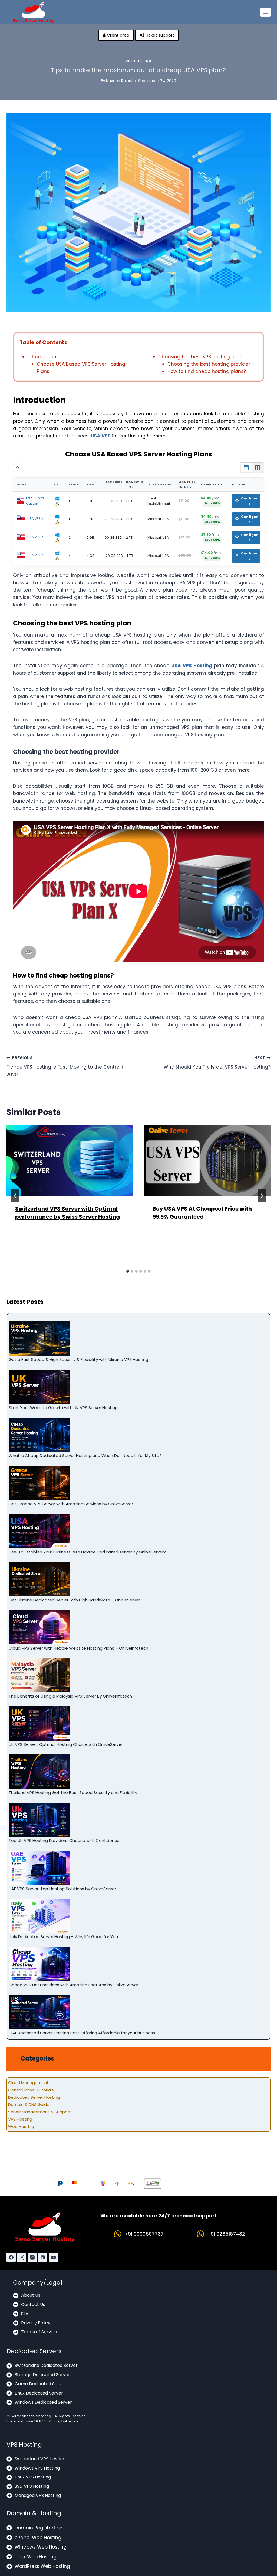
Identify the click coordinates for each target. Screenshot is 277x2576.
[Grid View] (258, 468)
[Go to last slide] (15, 1196)
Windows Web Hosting (41, 2547)
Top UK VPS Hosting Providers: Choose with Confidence (64, 1840)
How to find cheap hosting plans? (207, 371)
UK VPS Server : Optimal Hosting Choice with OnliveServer (66, 1744)
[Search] (18, 468)
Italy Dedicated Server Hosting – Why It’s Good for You (63, 1937)
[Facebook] (11, 2257)
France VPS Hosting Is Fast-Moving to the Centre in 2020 (66, 1067)
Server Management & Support (39, 2112)
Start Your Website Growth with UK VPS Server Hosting (63, 1408)
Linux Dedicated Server (39, 2393)
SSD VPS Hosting (32, 2486)
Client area (118, 35)
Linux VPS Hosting (33, 2477)
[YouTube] (53, 2257)
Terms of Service (39, 2332)
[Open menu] (266, 12)
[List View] (246, 468)
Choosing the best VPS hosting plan (200, 357)
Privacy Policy (36, 2323)
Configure (249, 501)
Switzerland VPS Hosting (40, 2459)
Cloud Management (28, 2083)
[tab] (128, 1271)
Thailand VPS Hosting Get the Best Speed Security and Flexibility (73, 1793)
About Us (31, 2295)
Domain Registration (39, 2528)
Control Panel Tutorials (31, 2090)
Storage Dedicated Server (42, 2375)
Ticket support (159, 35)
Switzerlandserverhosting (30, 2416)
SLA (25, 2314)
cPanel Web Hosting (38, 2538)
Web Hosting (21, 2126)
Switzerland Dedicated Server (46, 2365)
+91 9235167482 (226, 2234)
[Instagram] (32, 2257)
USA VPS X (35, 519)
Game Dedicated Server (40, 2384)
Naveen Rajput (119, 81)
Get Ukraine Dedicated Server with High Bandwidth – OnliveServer (74, 1600)
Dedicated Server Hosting (34, 2097)
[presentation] (70, 1160)
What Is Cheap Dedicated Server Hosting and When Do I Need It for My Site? (85, 1456)
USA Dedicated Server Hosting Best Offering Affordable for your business (82, 2033)
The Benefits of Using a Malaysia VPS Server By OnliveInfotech (70, 1696)
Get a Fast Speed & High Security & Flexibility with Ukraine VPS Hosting (78, 1359)
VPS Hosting (138, 61)
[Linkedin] (43, 2257)
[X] (22, 2257)
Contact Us (33, 2304)
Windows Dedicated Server (43, 2402)
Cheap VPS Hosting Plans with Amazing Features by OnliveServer (74, 1985)
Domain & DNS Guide (29, 2105)
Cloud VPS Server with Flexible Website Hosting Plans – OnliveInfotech (78, 1648)
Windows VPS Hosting (37, 2468)
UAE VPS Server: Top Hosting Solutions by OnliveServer (62, 1889)
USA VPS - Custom (39, 501)
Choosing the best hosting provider (209, 364)
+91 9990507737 (144, 2234)
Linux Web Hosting (36, 2557)
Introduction (42, 357)
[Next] (262, 1196)
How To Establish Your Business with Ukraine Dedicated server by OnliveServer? (87, 1552)
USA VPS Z (35, 555)
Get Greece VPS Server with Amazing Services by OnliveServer (71, 1504)
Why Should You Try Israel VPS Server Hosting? (217, 1063)
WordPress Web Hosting (42, 2566)
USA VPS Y (35, 537)
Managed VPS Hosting (38, 2495)
